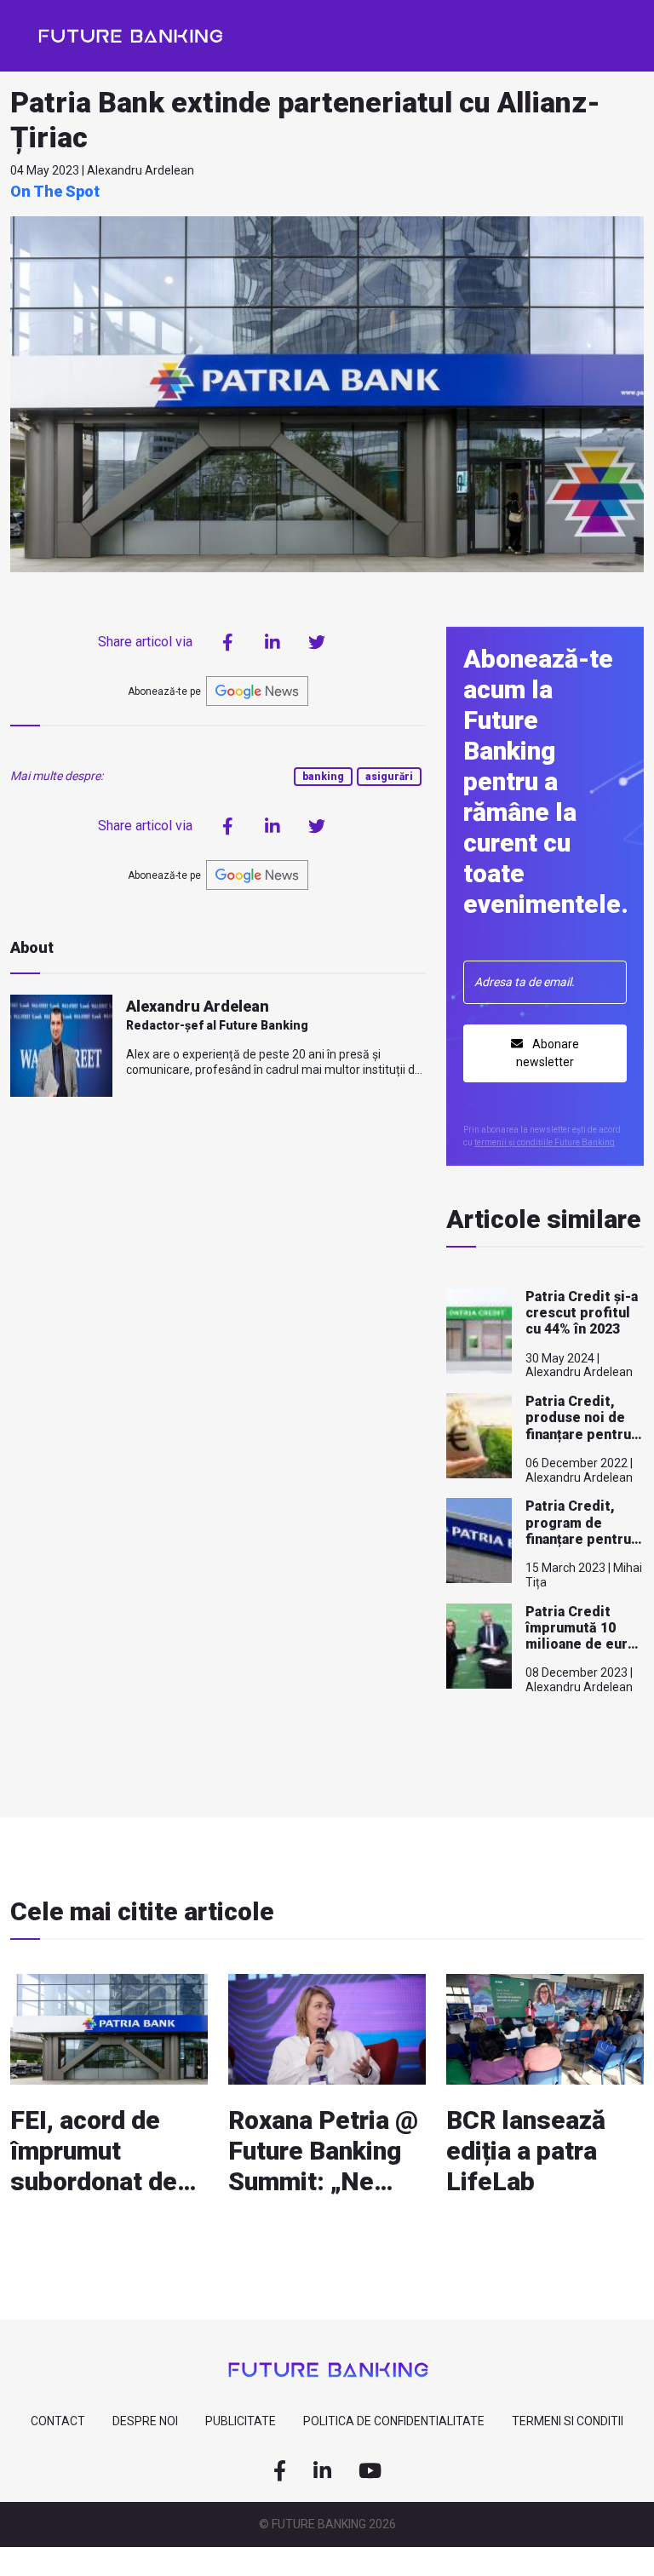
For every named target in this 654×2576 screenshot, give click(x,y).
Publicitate (241, 2421)
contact (58, 2421)
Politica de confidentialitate (394, 2421)
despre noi (145, 2421)
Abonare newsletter (548, 1053)
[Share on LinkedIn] (272, 642)
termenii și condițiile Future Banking (545, 1142)
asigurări (389, 777)
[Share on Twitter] (317, 642)
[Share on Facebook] (228, 642)
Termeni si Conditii (568, 2421)
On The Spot (55, 191)
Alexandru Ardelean (198, 1006)
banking (323, 777)
